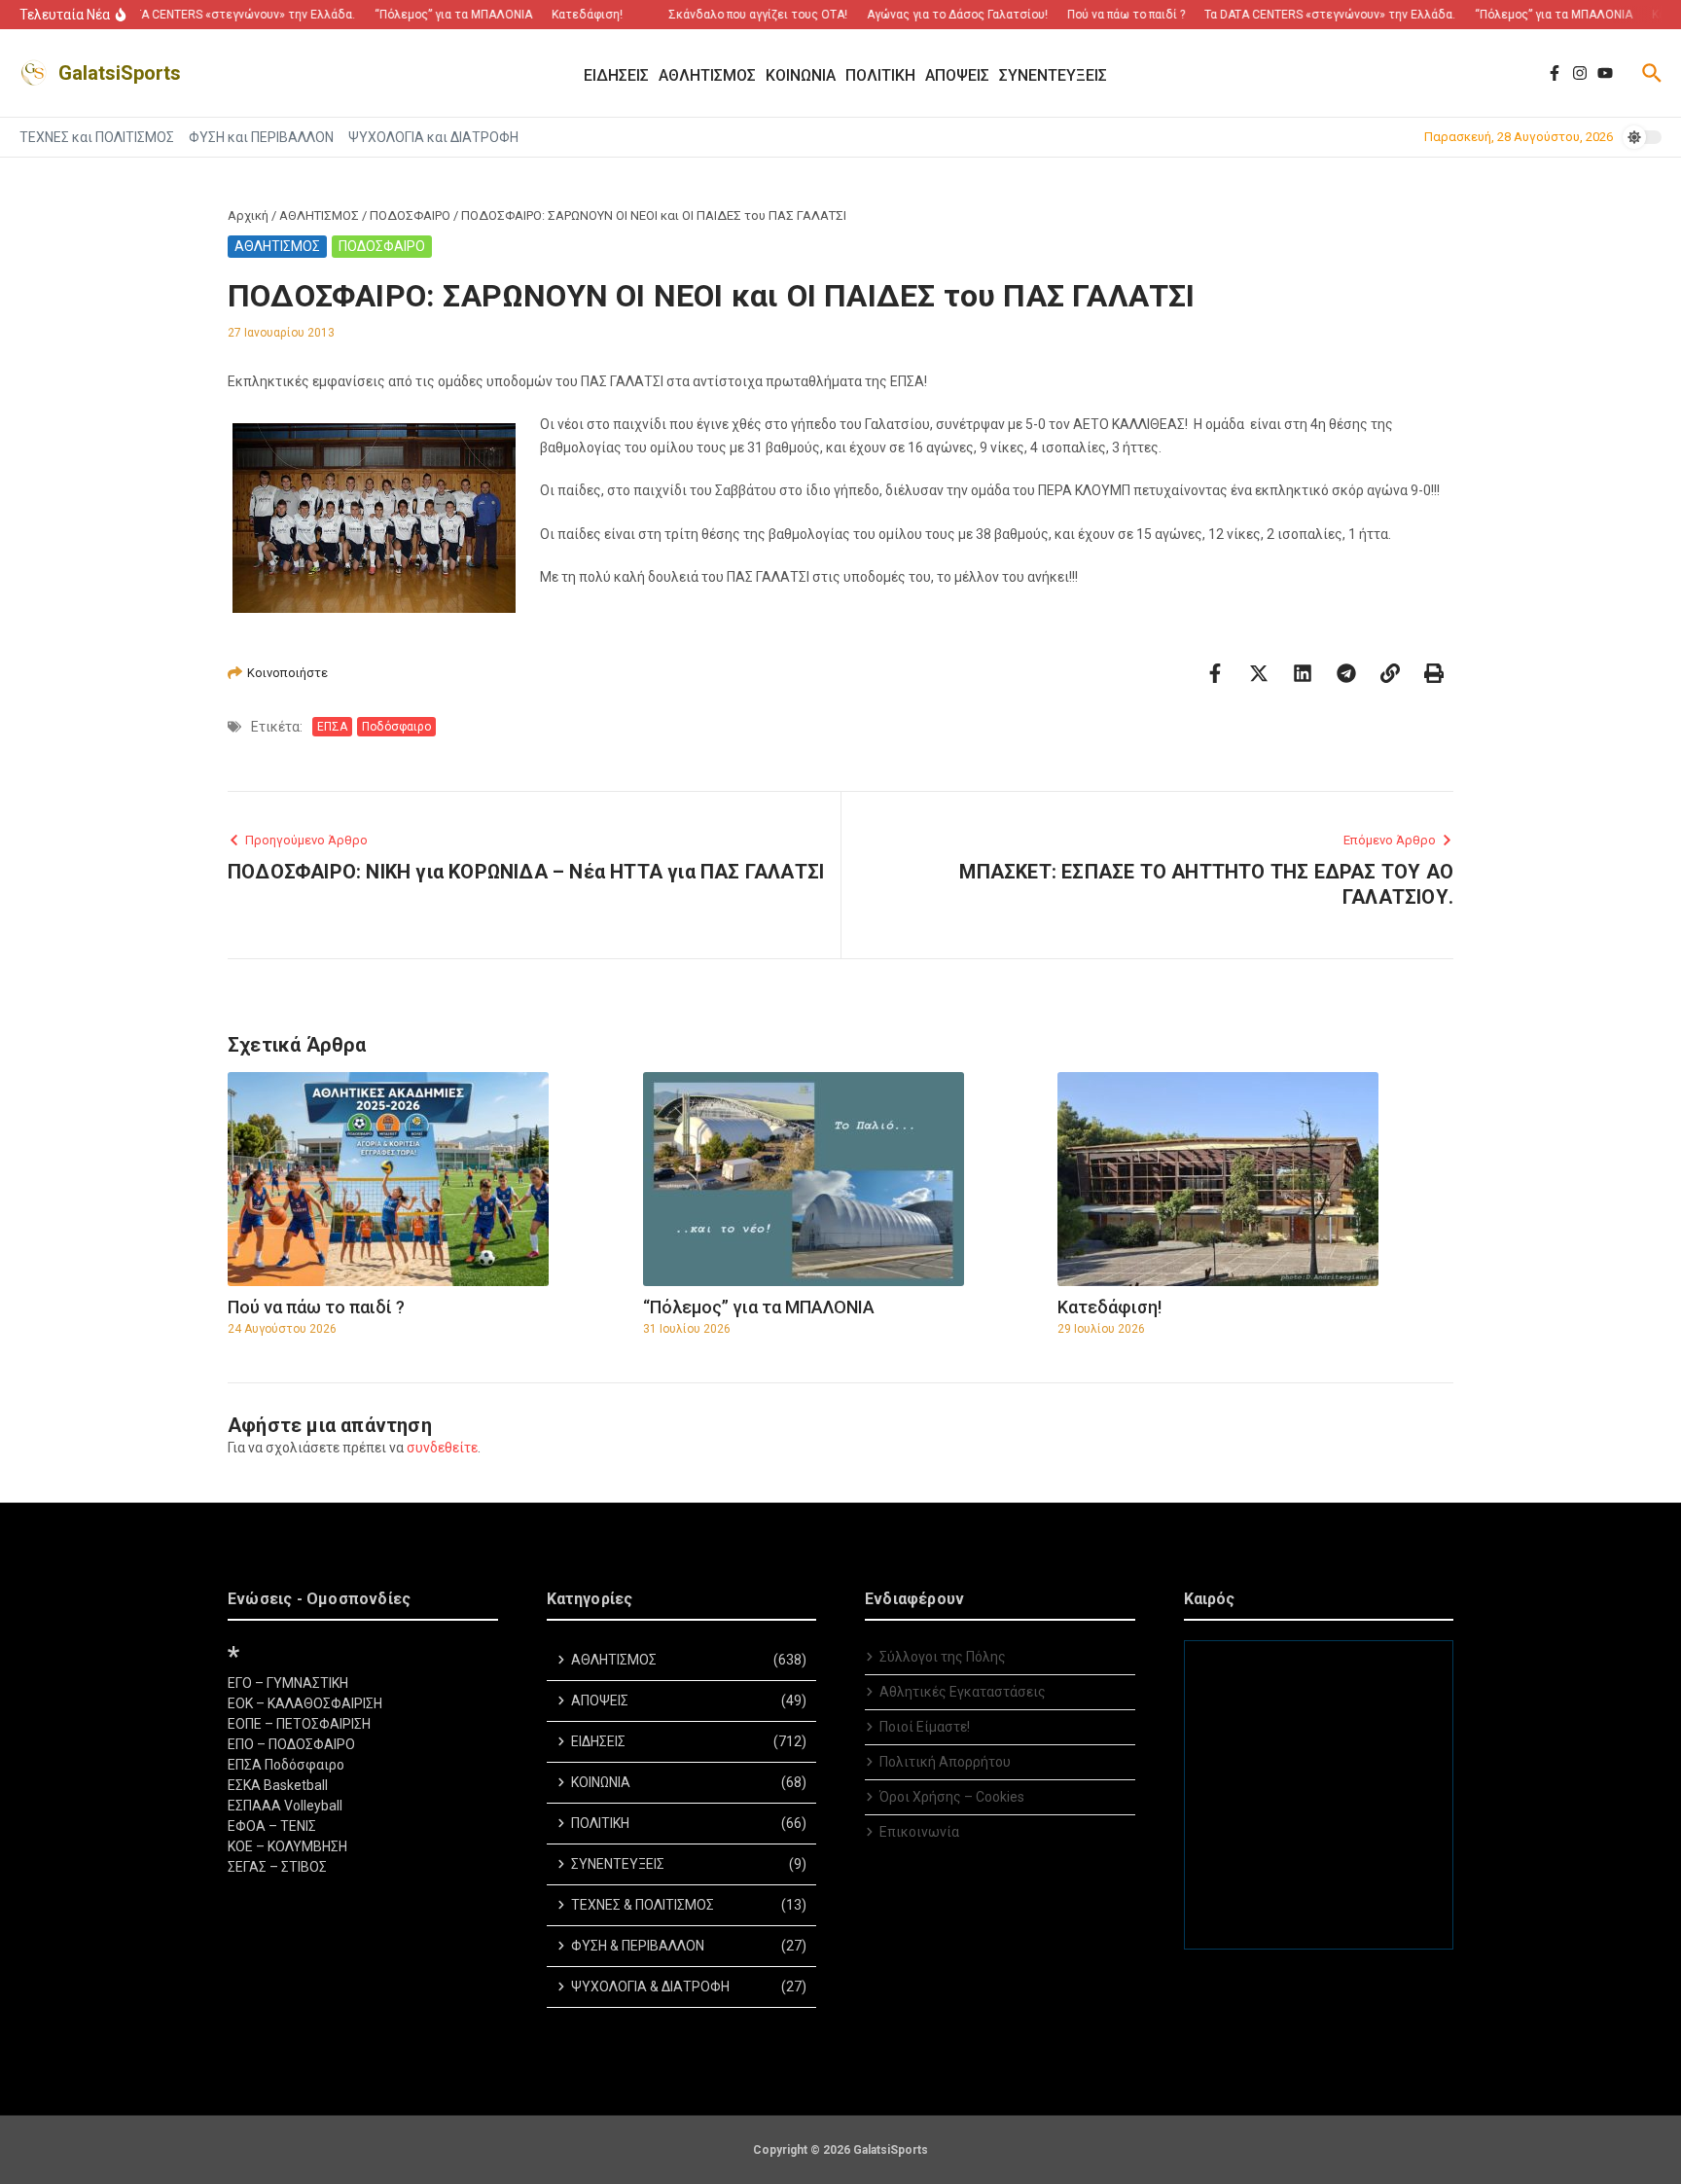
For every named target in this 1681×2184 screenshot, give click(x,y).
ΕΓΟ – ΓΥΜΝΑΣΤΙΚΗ (288, 1683)
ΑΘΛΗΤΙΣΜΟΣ (319, 215)
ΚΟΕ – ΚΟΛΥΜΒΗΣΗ (287, 1846)
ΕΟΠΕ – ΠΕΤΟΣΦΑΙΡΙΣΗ (299, 1724)
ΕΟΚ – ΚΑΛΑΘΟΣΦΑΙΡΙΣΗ (305, 1703)
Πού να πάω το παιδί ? (316, 1307)
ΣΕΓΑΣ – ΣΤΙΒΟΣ (277, 1867)
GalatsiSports (120, 73)
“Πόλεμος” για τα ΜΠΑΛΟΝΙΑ (759, 1307)
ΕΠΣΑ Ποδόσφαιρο (286, 1765)
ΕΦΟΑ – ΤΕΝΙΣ (272, 1826)
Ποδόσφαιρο (396, 727)
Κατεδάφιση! (1109, 1307)
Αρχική (248, 215)
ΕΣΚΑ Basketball (278, 1785)
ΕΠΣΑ (332, 727)
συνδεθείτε (442, 1448)
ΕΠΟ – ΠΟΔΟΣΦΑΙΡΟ (291, 1744)
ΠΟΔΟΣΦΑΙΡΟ (410, 215)
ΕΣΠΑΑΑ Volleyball (285, 1806)
